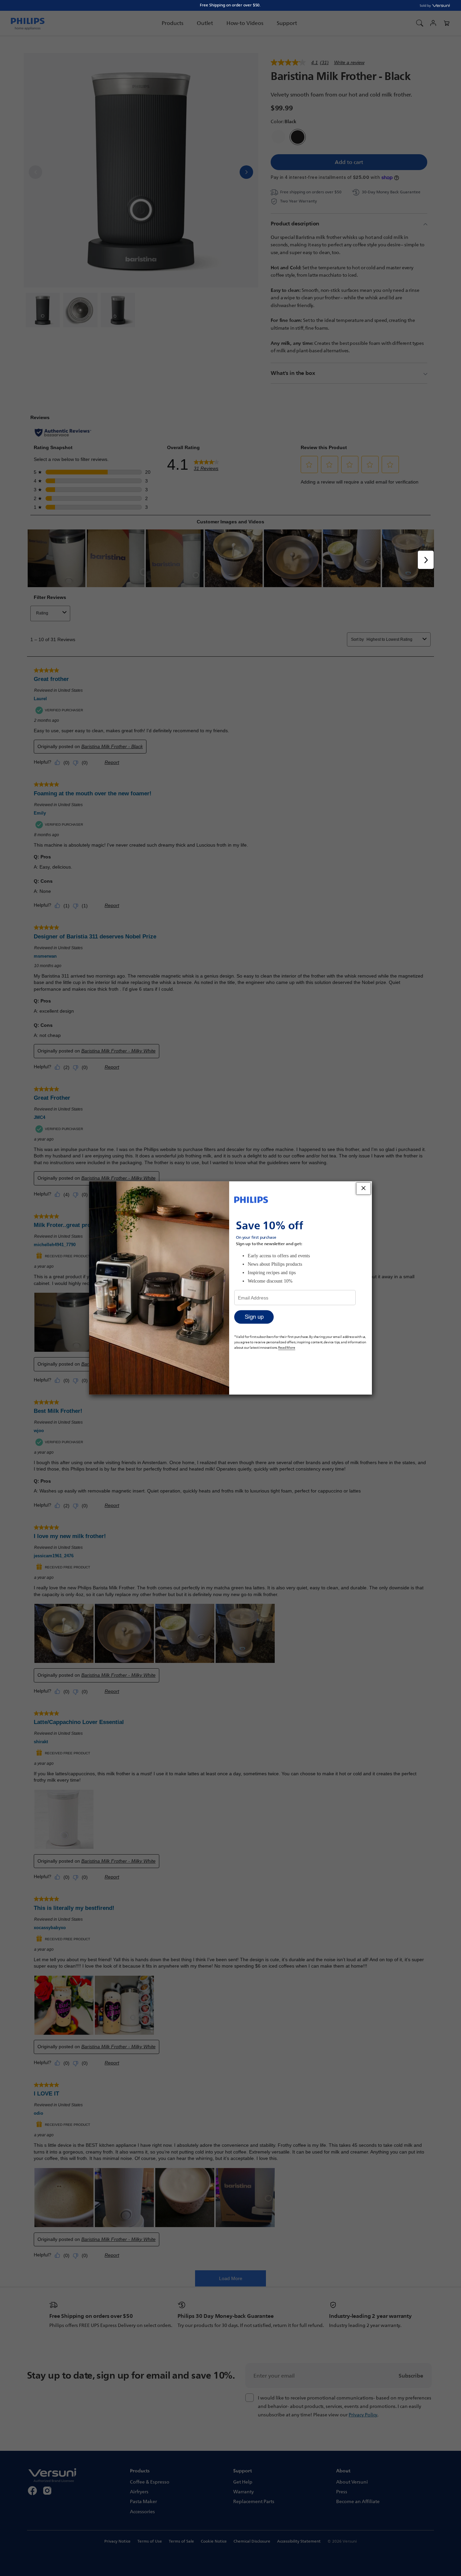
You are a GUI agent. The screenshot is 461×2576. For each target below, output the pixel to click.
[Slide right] (246, 172)
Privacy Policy (363, 2415)
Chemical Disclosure (252, 2541)
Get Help (243, 2482)
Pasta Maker (143, 2501)
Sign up (254, 1317)
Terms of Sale (181, 2541)
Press (342, 2491)
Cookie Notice (214, 2541)
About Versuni (352, 2482)
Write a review (349, 62)
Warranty (243, 2491)
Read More (287, 1347)
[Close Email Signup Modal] (363, 1189)
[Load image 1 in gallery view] (43, 310)
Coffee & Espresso (150, 2482)
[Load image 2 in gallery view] (80, 310)
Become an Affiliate (358, 2501)
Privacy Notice (117, 2541)
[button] (446, 23)
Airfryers (139, 2491)
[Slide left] (35, 172)
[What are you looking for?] (419, 23)
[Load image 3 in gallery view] (118, 310)
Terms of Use (150, 2541)
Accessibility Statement (299, 2541)
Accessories (142, 2511)
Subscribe (411, 2376)
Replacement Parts (254, 2501)
